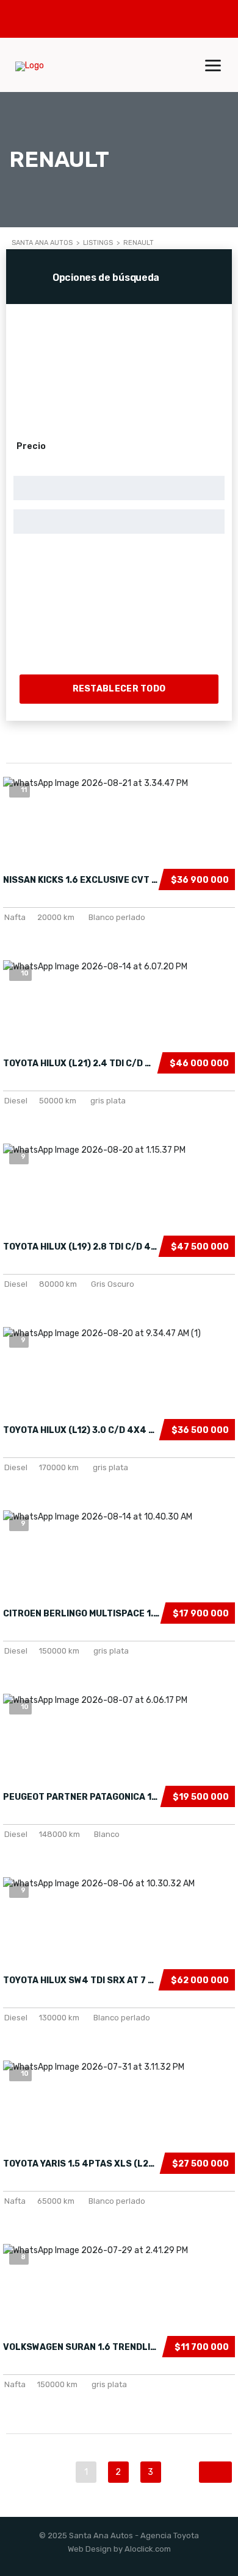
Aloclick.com (148, 2549)
